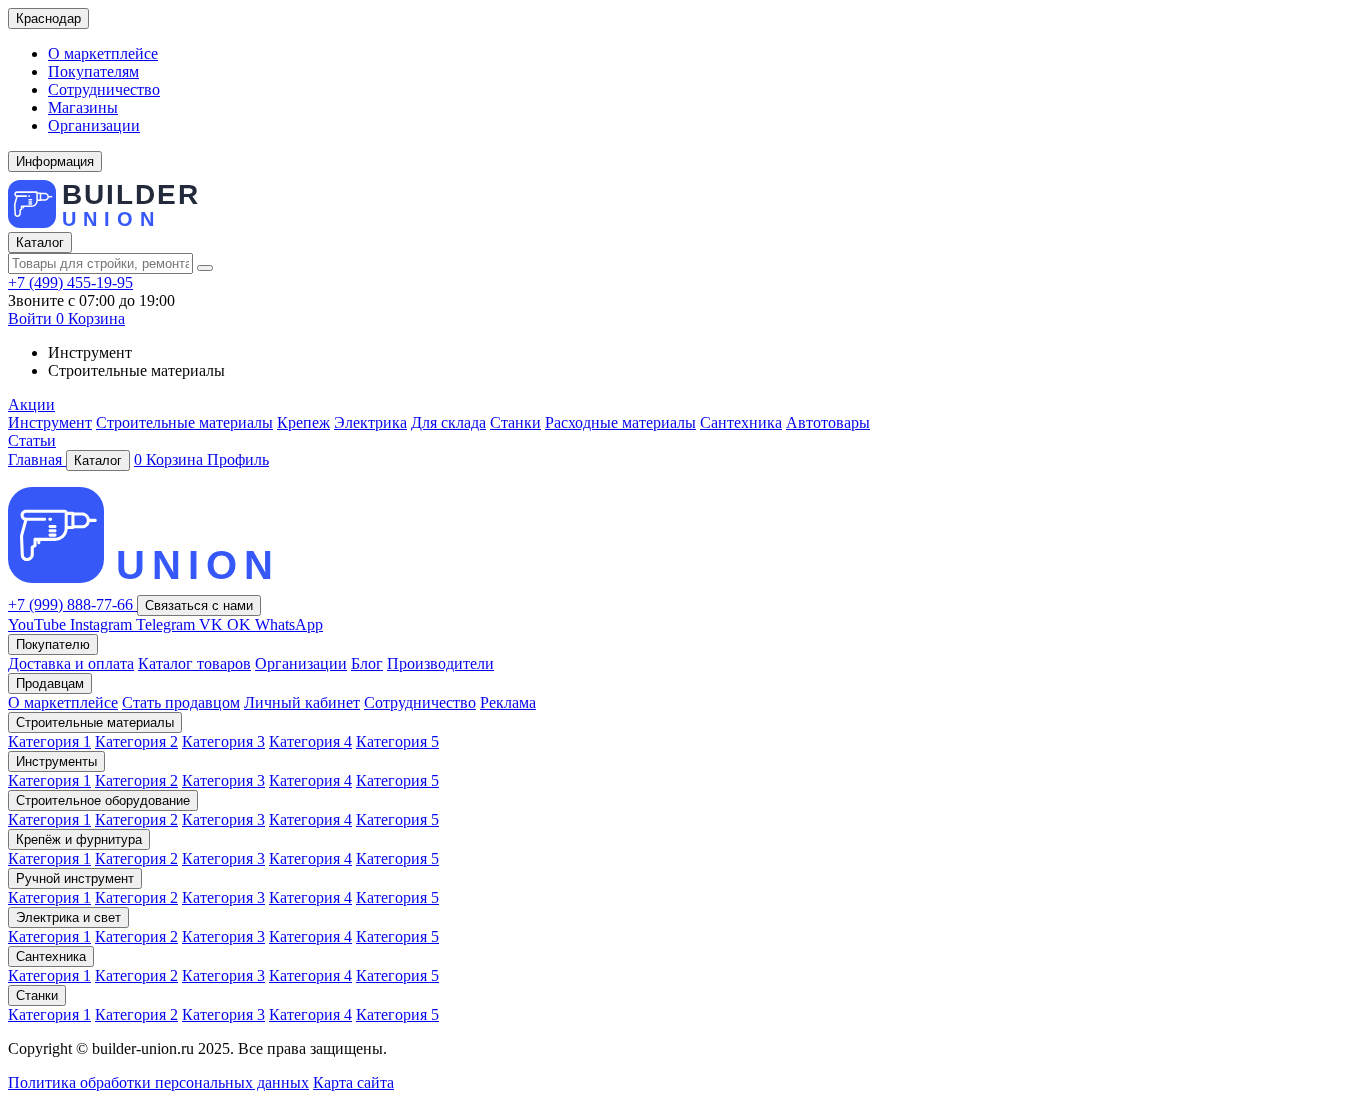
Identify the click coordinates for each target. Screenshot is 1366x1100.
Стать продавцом (181, 702)
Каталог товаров (194, 663)
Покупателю (53, 644)
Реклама (508, 702)
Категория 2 (136, 741)
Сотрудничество (104, 89)
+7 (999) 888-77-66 (72, 604)
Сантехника (741, 422)
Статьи (32, 440)
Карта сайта (353, 1082)
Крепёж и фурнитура (79, 839)
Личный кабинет (302, 702)
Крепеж (303, 422)
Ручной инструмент (75, 878)
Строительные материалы (184, 422)
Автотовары (828, 422)
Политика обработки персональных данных (158, 1082)
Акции (31, 404)
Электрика (370, 422)
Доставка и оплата (71, 663)
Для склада (448, 422)
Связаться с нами (199, 605)
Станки (515, 422)
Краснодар (48, 18)
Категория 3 (223, 741)
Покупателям (93, 71)
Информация (55, 161)
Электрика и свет (68, 917)
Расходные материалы (620, 422)
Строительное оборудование (103, 800)
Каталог (40, 242)
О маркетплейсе (103, 53)
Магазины (83, 107)
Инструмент (50, 422)
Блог (367, 663)
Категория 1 (49, 741)
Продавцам (50, 683)
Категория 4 (310, 741)
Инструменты (56, 761)
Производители (440, 663)
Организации (94, 125)
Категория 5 (397, 741)
